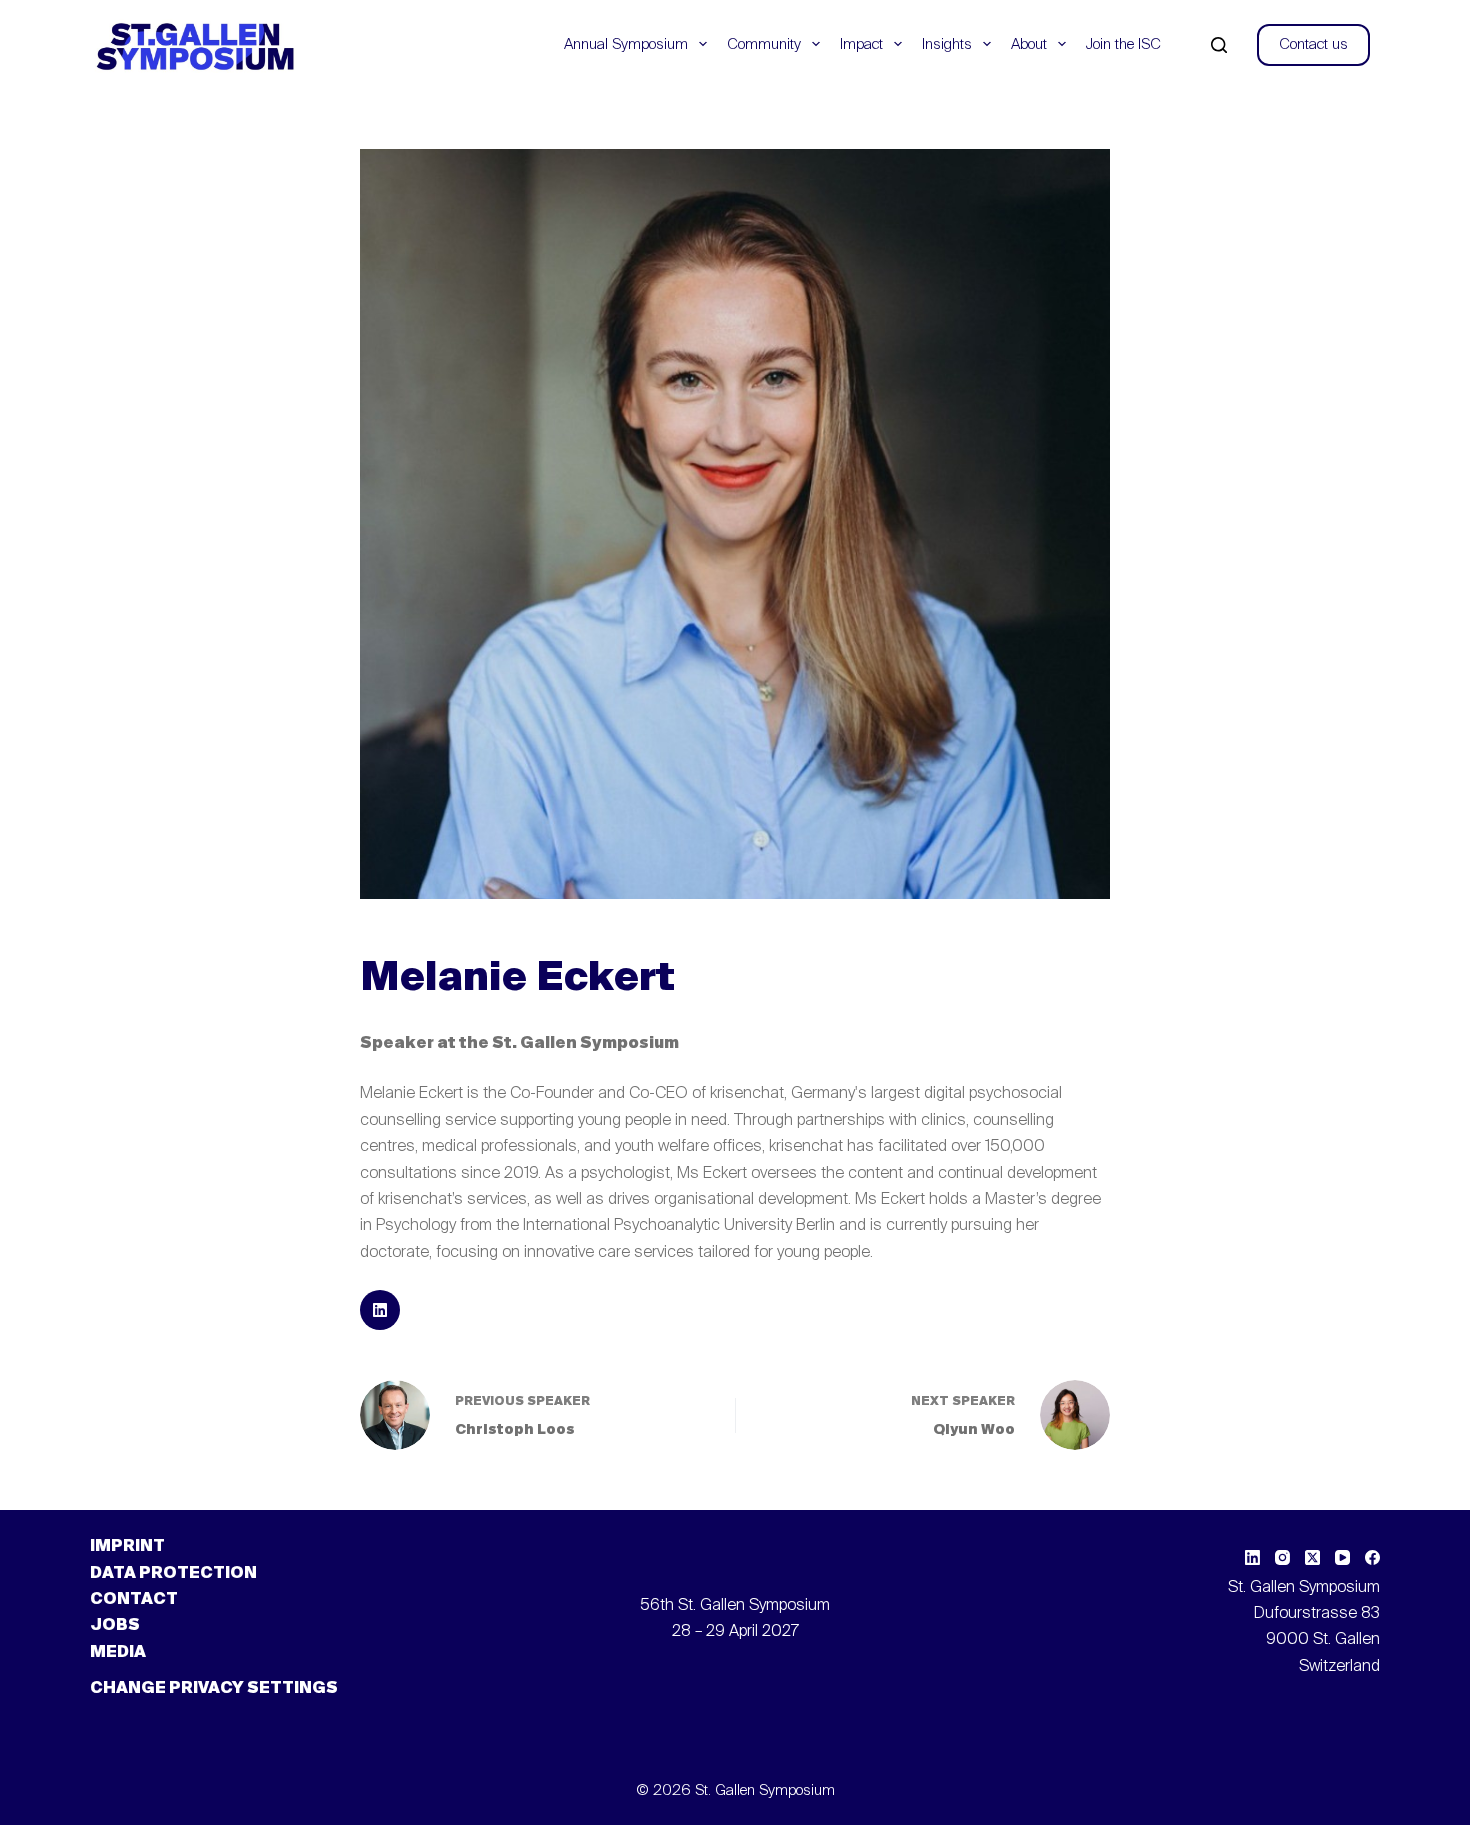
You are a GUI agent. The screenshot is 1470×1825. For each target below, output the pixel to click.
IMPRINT (127, 1547)
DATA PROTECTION (173, 1574)
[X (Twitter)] (1312, 1557)
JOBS (115, 1626)
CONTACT (134, 1600)
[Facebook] (1372, 1557)
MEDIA (118, 1653)
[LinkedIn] (1252, 1557)
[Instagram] (1282, 1557)
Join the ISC (1123, 44)
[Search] (1219, 45)
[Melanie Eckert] (380, 1310)
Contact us (1313, 44)
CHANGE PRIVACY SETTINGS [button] (214, 1689)
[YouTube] (1342, 1557)
